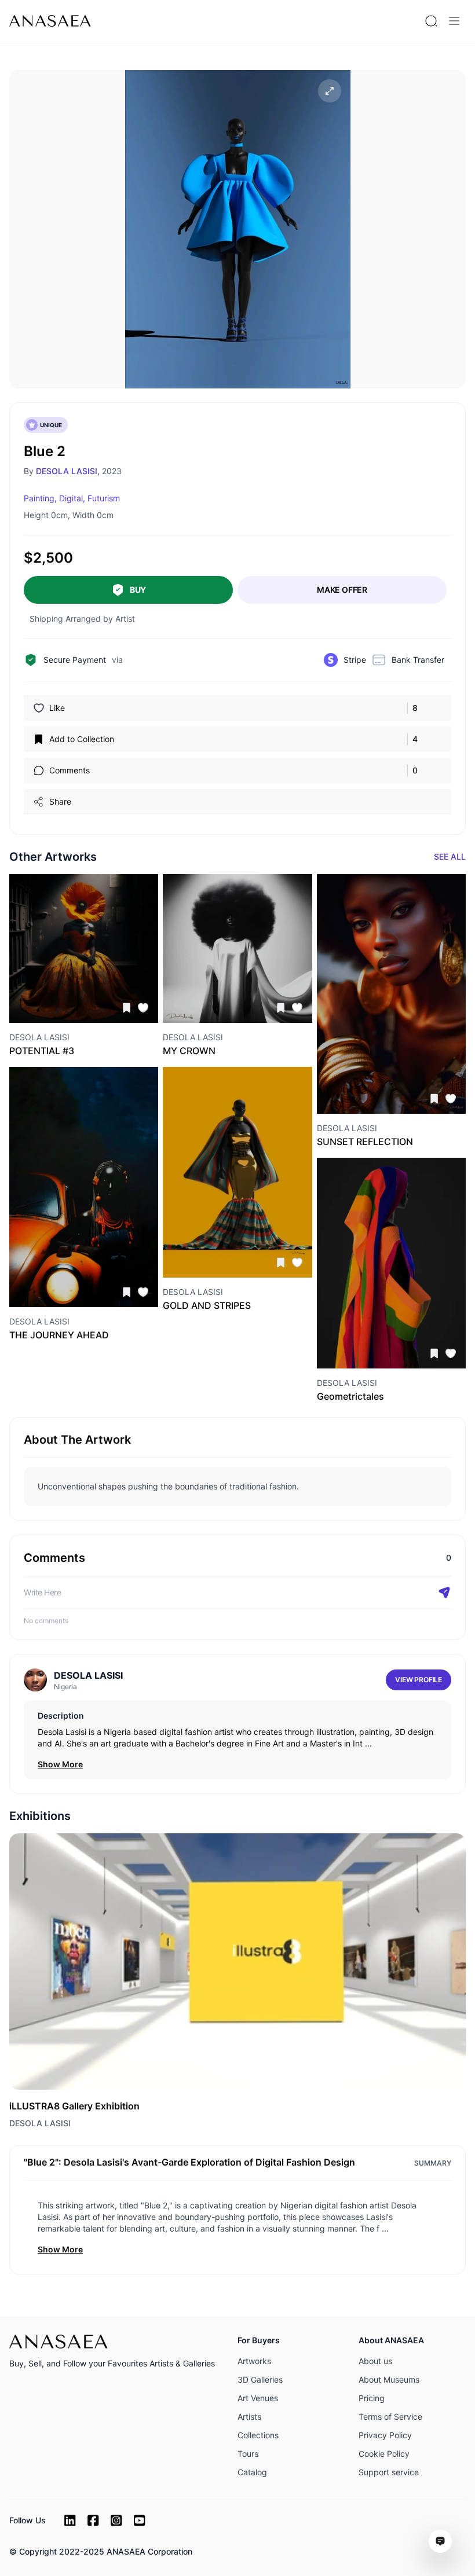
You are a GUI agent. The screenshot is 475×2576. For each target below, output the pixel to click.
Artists (249, 2417)
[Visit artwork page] (84, 948)
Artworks (254, 2361)
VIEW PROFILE (419, 1680)
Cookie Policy (384, 2454)
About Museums (389, 2379)
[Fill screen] (330, 91)
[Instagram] (116, 2520)
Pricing (372, 2398)
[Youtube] (140, 2520)
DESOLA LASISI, (68, 471)
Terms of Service (390, 2417)
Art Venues (258, 2398)
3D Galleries (260, 2379)
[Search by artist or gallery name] (431, 21)
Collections (258, 2435)
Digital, (72, 498)
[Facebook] (93, 2520)
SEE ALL (450, 856)
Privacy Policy (385, 2435)
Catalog (252, 2472)
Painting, (40, 498)
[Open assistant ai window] (440, 2541)
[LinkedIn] (70, 2520)
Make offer (342, 590)
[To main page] (50, 21)
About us (375, 2361)
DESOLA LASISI (40, 2123)
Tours (248, 2454)
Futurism (104, 498)
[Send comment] (444, 1592)
